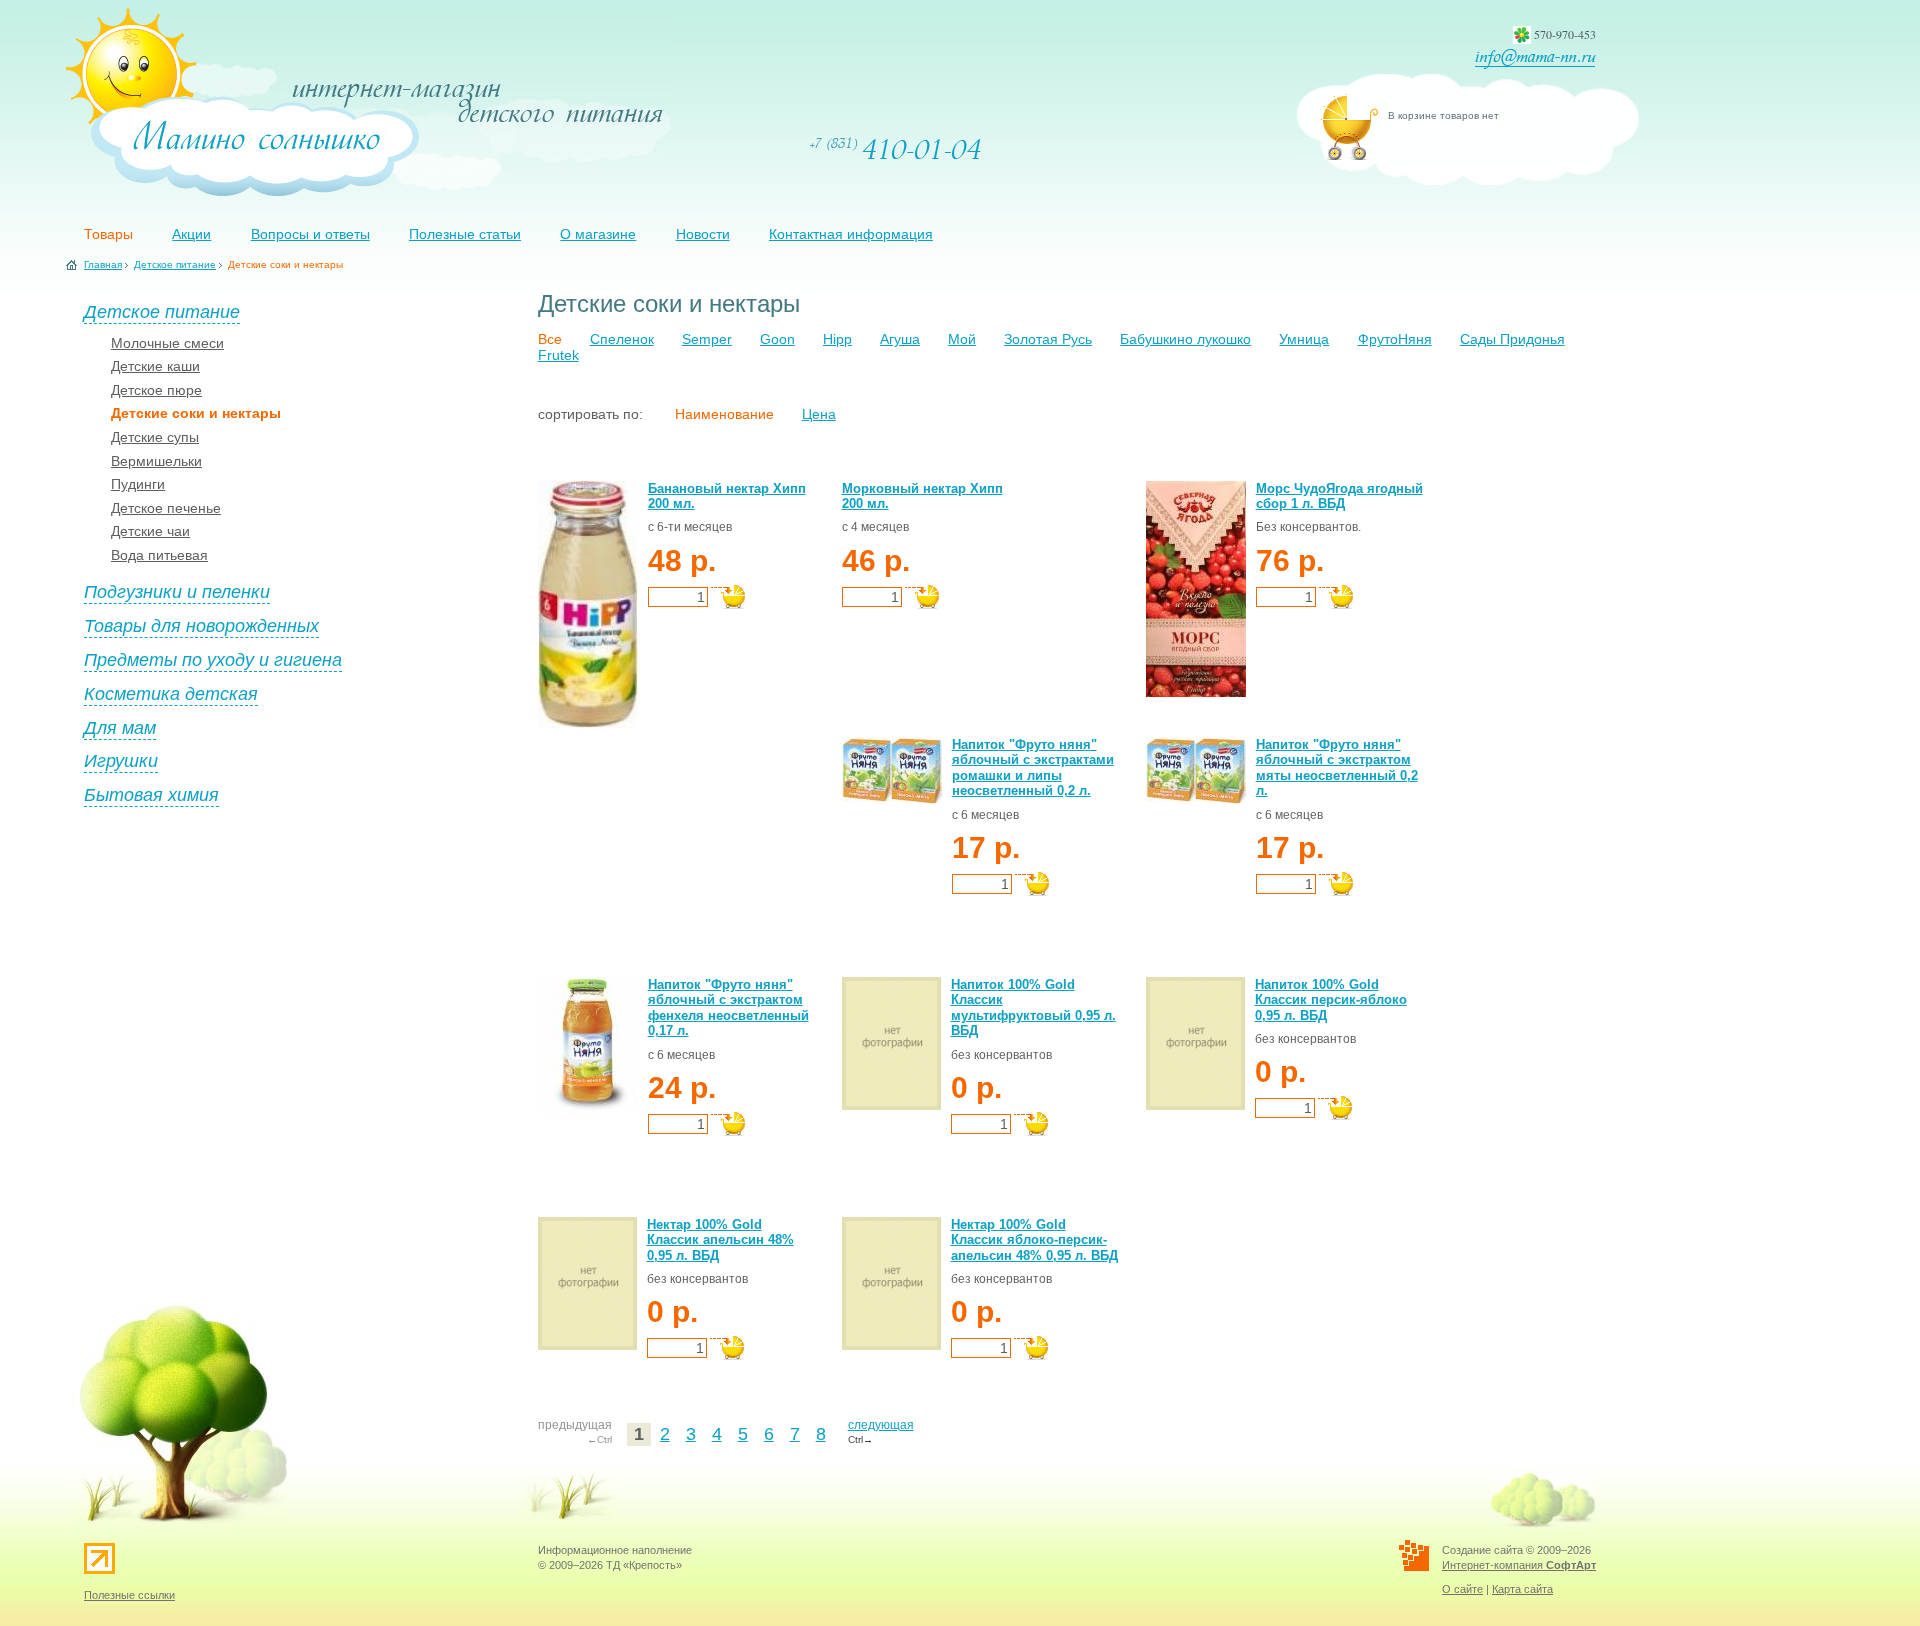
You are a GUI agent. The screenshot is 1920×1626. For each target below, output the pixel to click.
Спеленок (622, 339)
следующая (881, 1425)
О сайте (1462, 1589)
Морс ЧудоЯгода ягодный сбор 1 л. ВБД (1339, 496)
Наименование (724, 414)
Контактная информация (851, 234)
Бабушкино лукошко (1185, 339)
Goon (777, 339)
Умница (1304, 339)
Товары (108, 234)
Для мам (120, 727)
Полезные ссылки (129, 1595)
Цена (819, 414)
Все (550, 339)
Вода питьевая (159, 555)
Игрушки (121, 760)
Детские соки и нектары (196, 413)
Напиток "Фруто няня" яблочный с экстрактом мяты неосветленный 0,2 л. (1337, 768)
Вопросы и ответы (310, 234)
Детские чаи (150, 531)
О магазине (598, 234)
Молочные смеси (167, 343)
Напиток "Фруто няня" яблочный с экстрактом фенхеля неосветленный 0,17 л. (728, 1008)
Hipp (837, 339)
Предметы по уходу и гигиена (213, 659)
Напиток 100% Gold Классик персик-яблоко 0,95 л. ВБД (1331, 1000)
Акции (191, 234)
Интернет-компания (1519, 1565)
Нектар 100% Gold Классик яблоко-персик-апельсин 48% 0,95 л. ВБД (1034, 1240)
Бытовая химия (151, 794)
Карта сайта (1522, 1589)
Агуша (900, 339)
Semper (707, 339)
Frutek (558, 355)
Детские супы (155, 437)
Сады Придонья (1512, 339)
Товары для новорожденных (201, 625)
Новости (703, 234)
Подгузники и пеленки (177, 591)
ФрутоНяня (1395, 339)
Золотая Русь (1048, 339)
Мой (962, 339)
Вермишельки (156, 461)
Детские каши (155, 366)
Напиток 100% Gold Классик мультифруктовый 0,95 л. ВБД (1033, 1008)
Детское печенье (166, 508)
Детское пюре (156, 390)
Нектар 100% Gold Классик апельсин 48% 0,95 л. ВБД (720, 1240)
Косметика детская (171, 693)
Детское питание (175, 264)
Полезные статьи (465, 234)
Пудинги (138, 484)
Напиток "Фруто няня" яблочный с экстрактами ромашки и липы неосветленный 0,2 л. (1033, 768)
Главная (103, 264)
